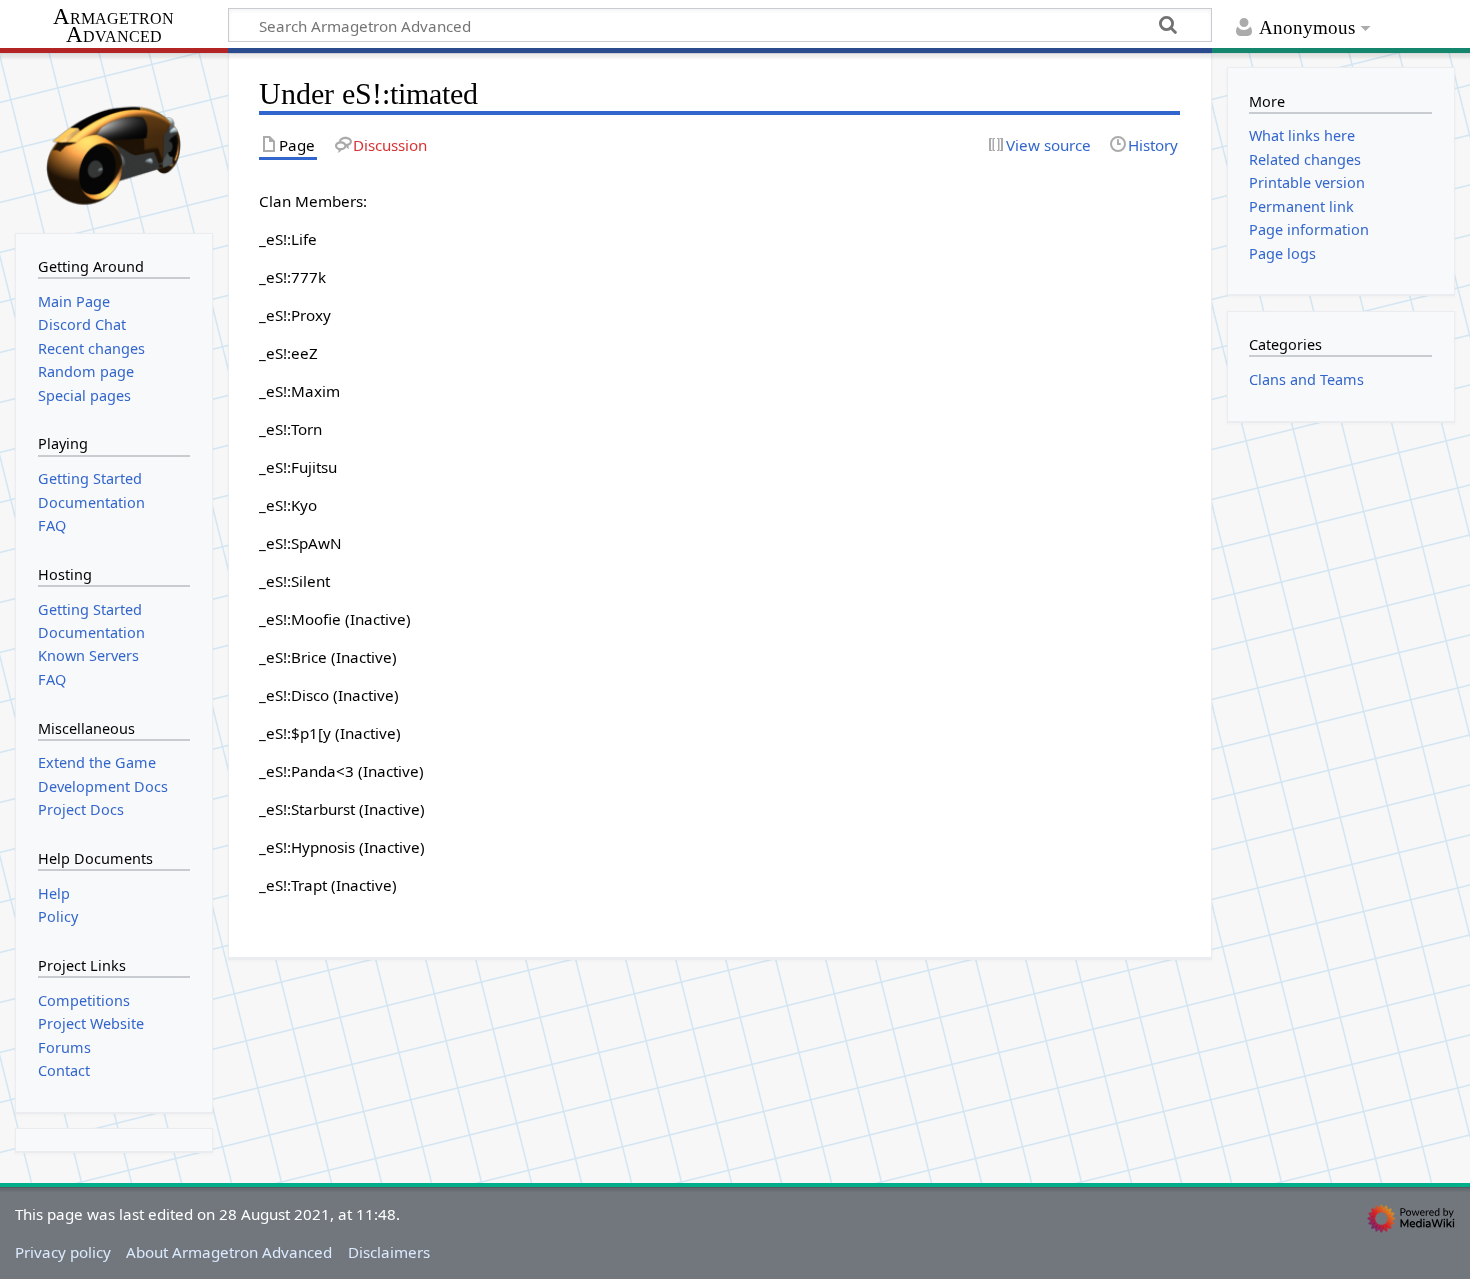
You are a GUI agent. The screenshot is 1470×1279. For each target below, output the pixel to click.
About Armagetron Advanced (229, 1252)
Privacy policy (63, 1252)
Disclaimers (389, 1252)
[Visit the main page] (114, 141)
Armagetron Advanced (113, 26)
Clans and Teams (1306, 379)
